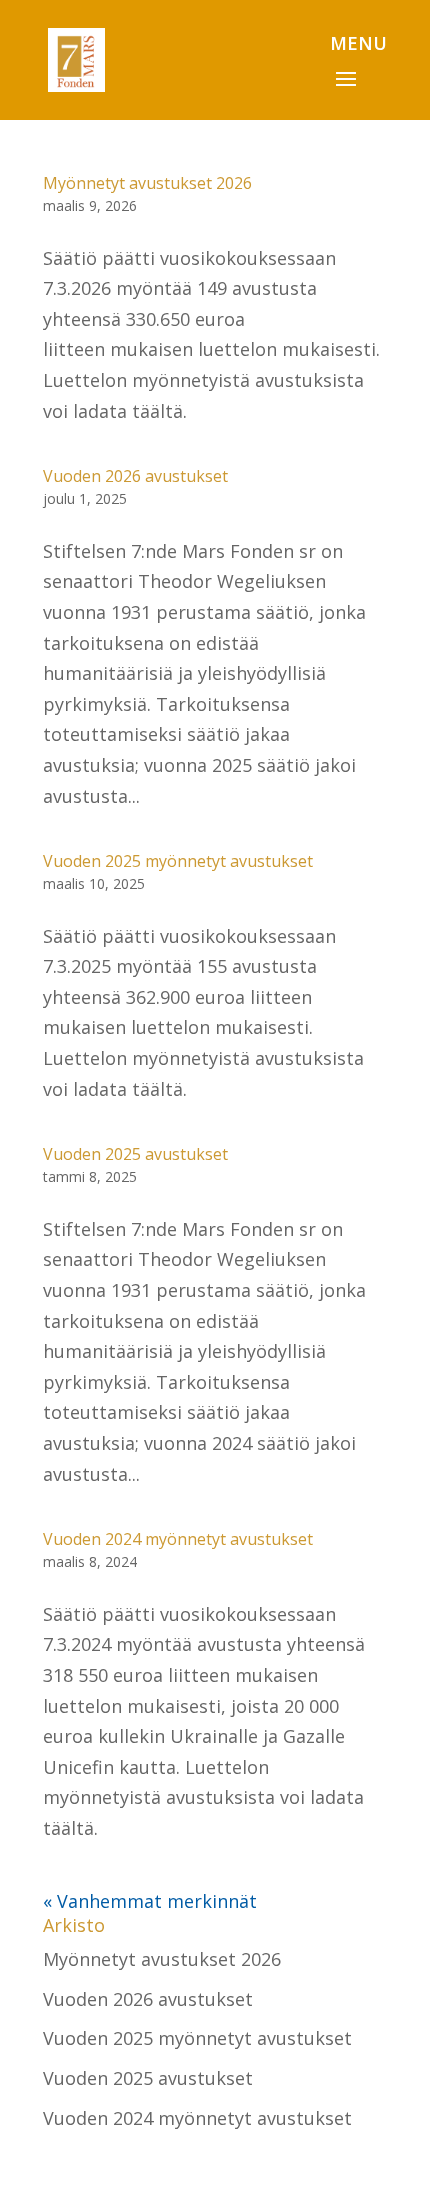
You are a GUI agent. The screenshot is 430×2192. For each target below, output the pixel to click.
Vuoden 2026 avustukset (135, 476)
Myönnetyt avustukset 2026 (147, 183)
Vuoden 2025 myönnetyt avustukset (178, 861)
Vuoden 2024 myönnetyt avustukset (178, 1539)
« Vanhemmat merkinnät (150, 1901)
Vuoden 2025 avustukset (135, 1154)
